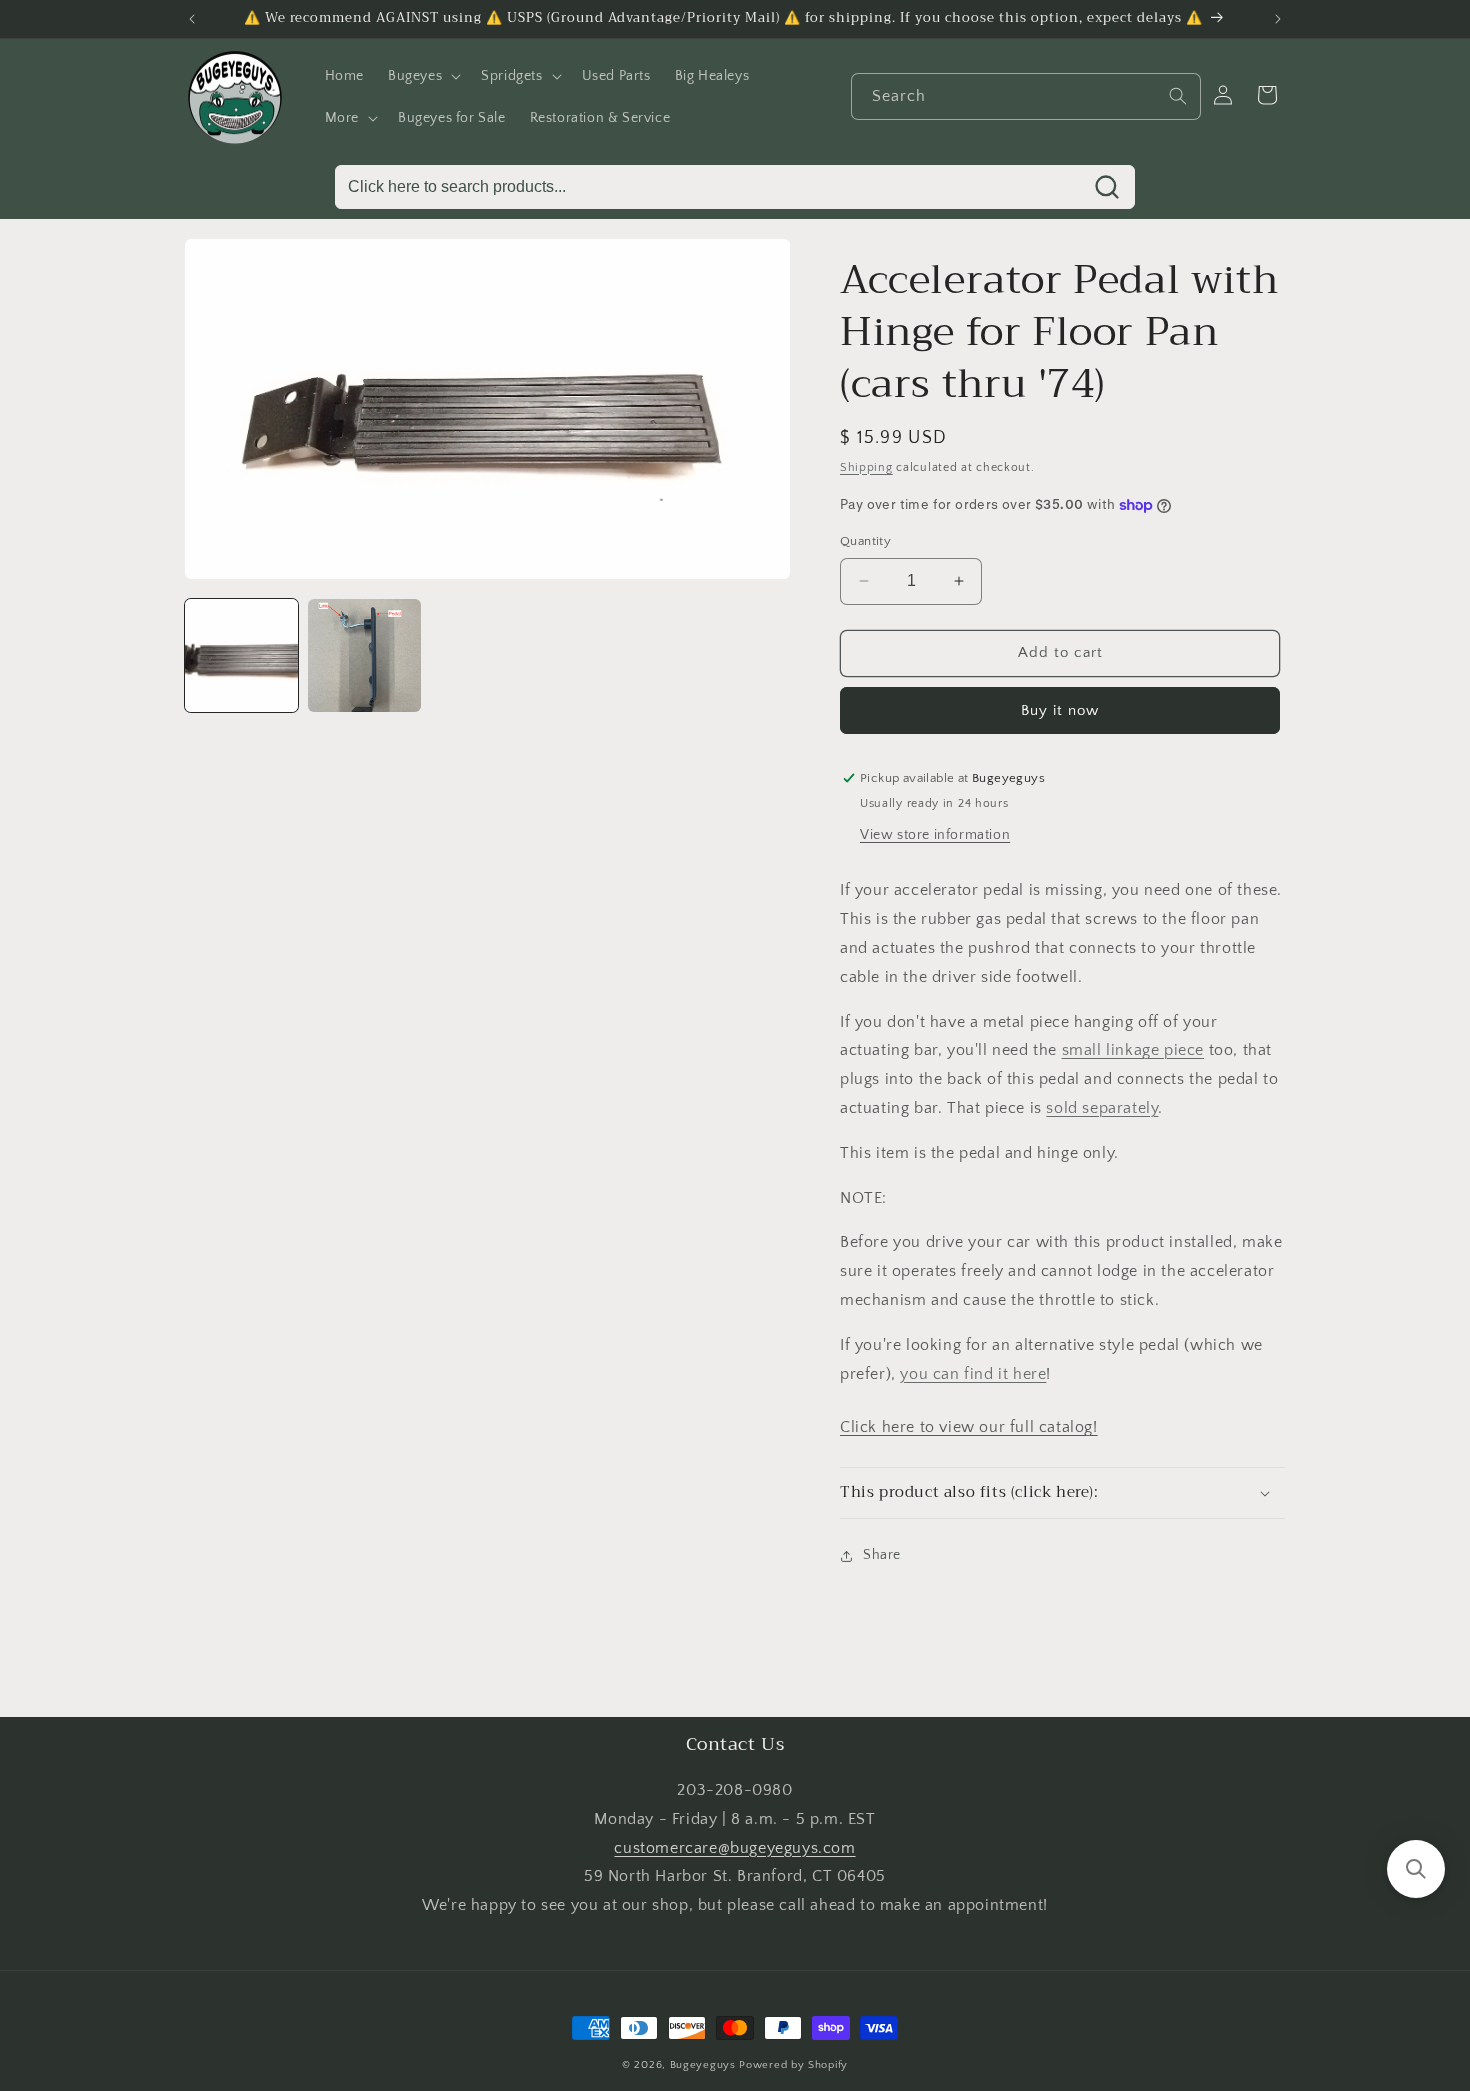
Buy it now (1060, 710)
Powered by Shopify (793, 2065)
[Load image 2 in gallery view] (364, 655)
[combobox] (1026, 96)
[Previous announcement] (192, 19)
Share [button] (882, 1555)
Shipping (866, 467)
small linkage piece (1133, 1050)
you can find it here (973, 1374)
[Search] (1178, 96)
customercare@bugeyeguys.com (734, 1848)
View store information (935, 835)
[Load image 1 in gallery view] (241, 655)
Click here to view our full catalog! (969, 1427)
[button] (422, 76)
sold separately (1102, 1108)
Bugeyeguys (703, 2065)
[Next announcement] (1278, 19)
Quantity (865, 541)
